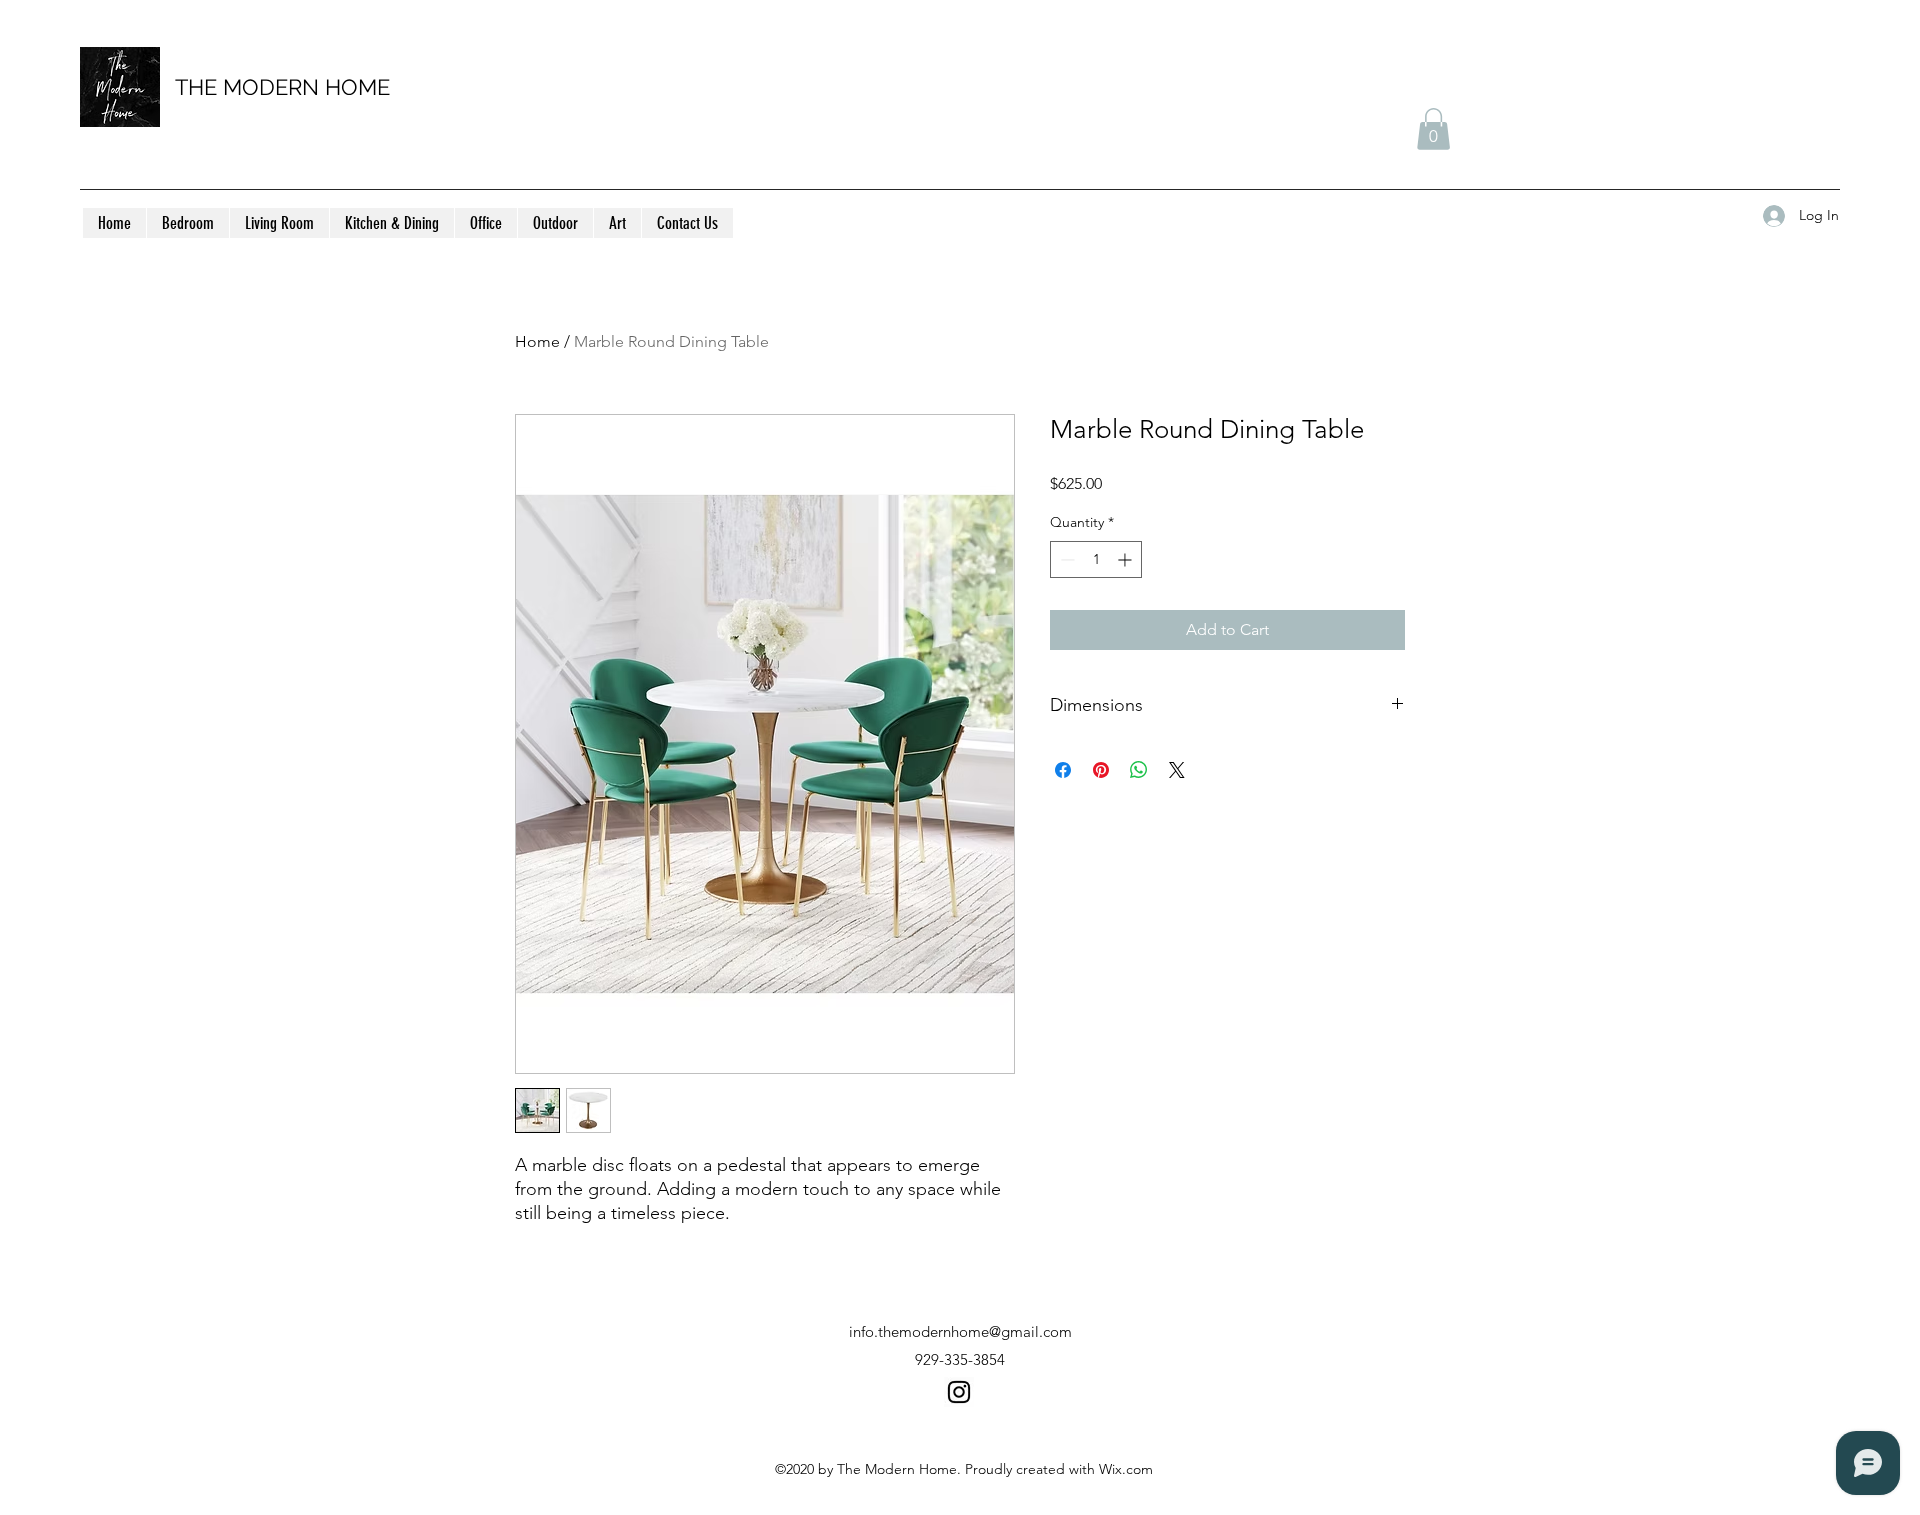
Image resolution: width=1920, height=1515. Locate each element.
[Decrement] (1065, 559)
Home (537, 341)
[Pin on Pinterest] (1101, 770)
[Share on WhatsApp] (1139, 770)
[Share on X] (1177, 770)
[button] (1433, 129)
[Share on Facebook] (1063, 770)
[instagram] (959, 1392)
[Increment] (1126, 559)
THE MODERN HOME (282, 87)
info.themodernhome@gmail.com (960, 1331)
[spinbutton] (1096, 559)
